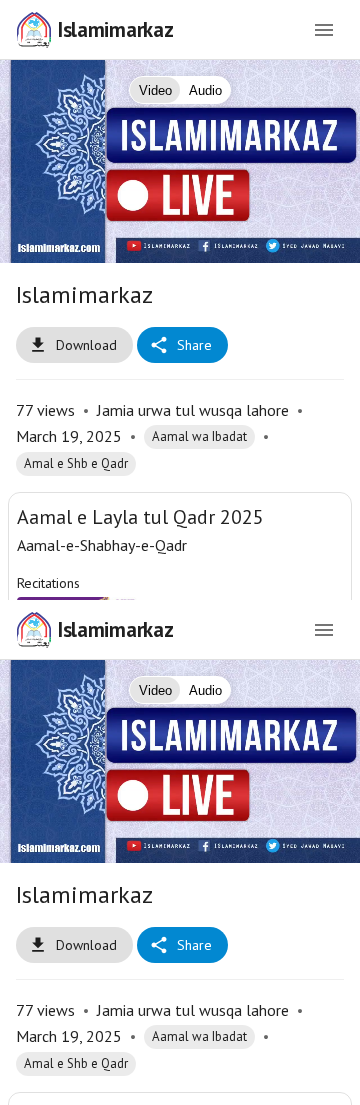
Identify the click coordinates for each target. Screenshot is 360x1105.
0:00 (130, 1081)
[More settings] (284, 1081)
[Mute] (76, 1081)
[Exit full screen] (332, 1081)
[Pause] (180, 552)
